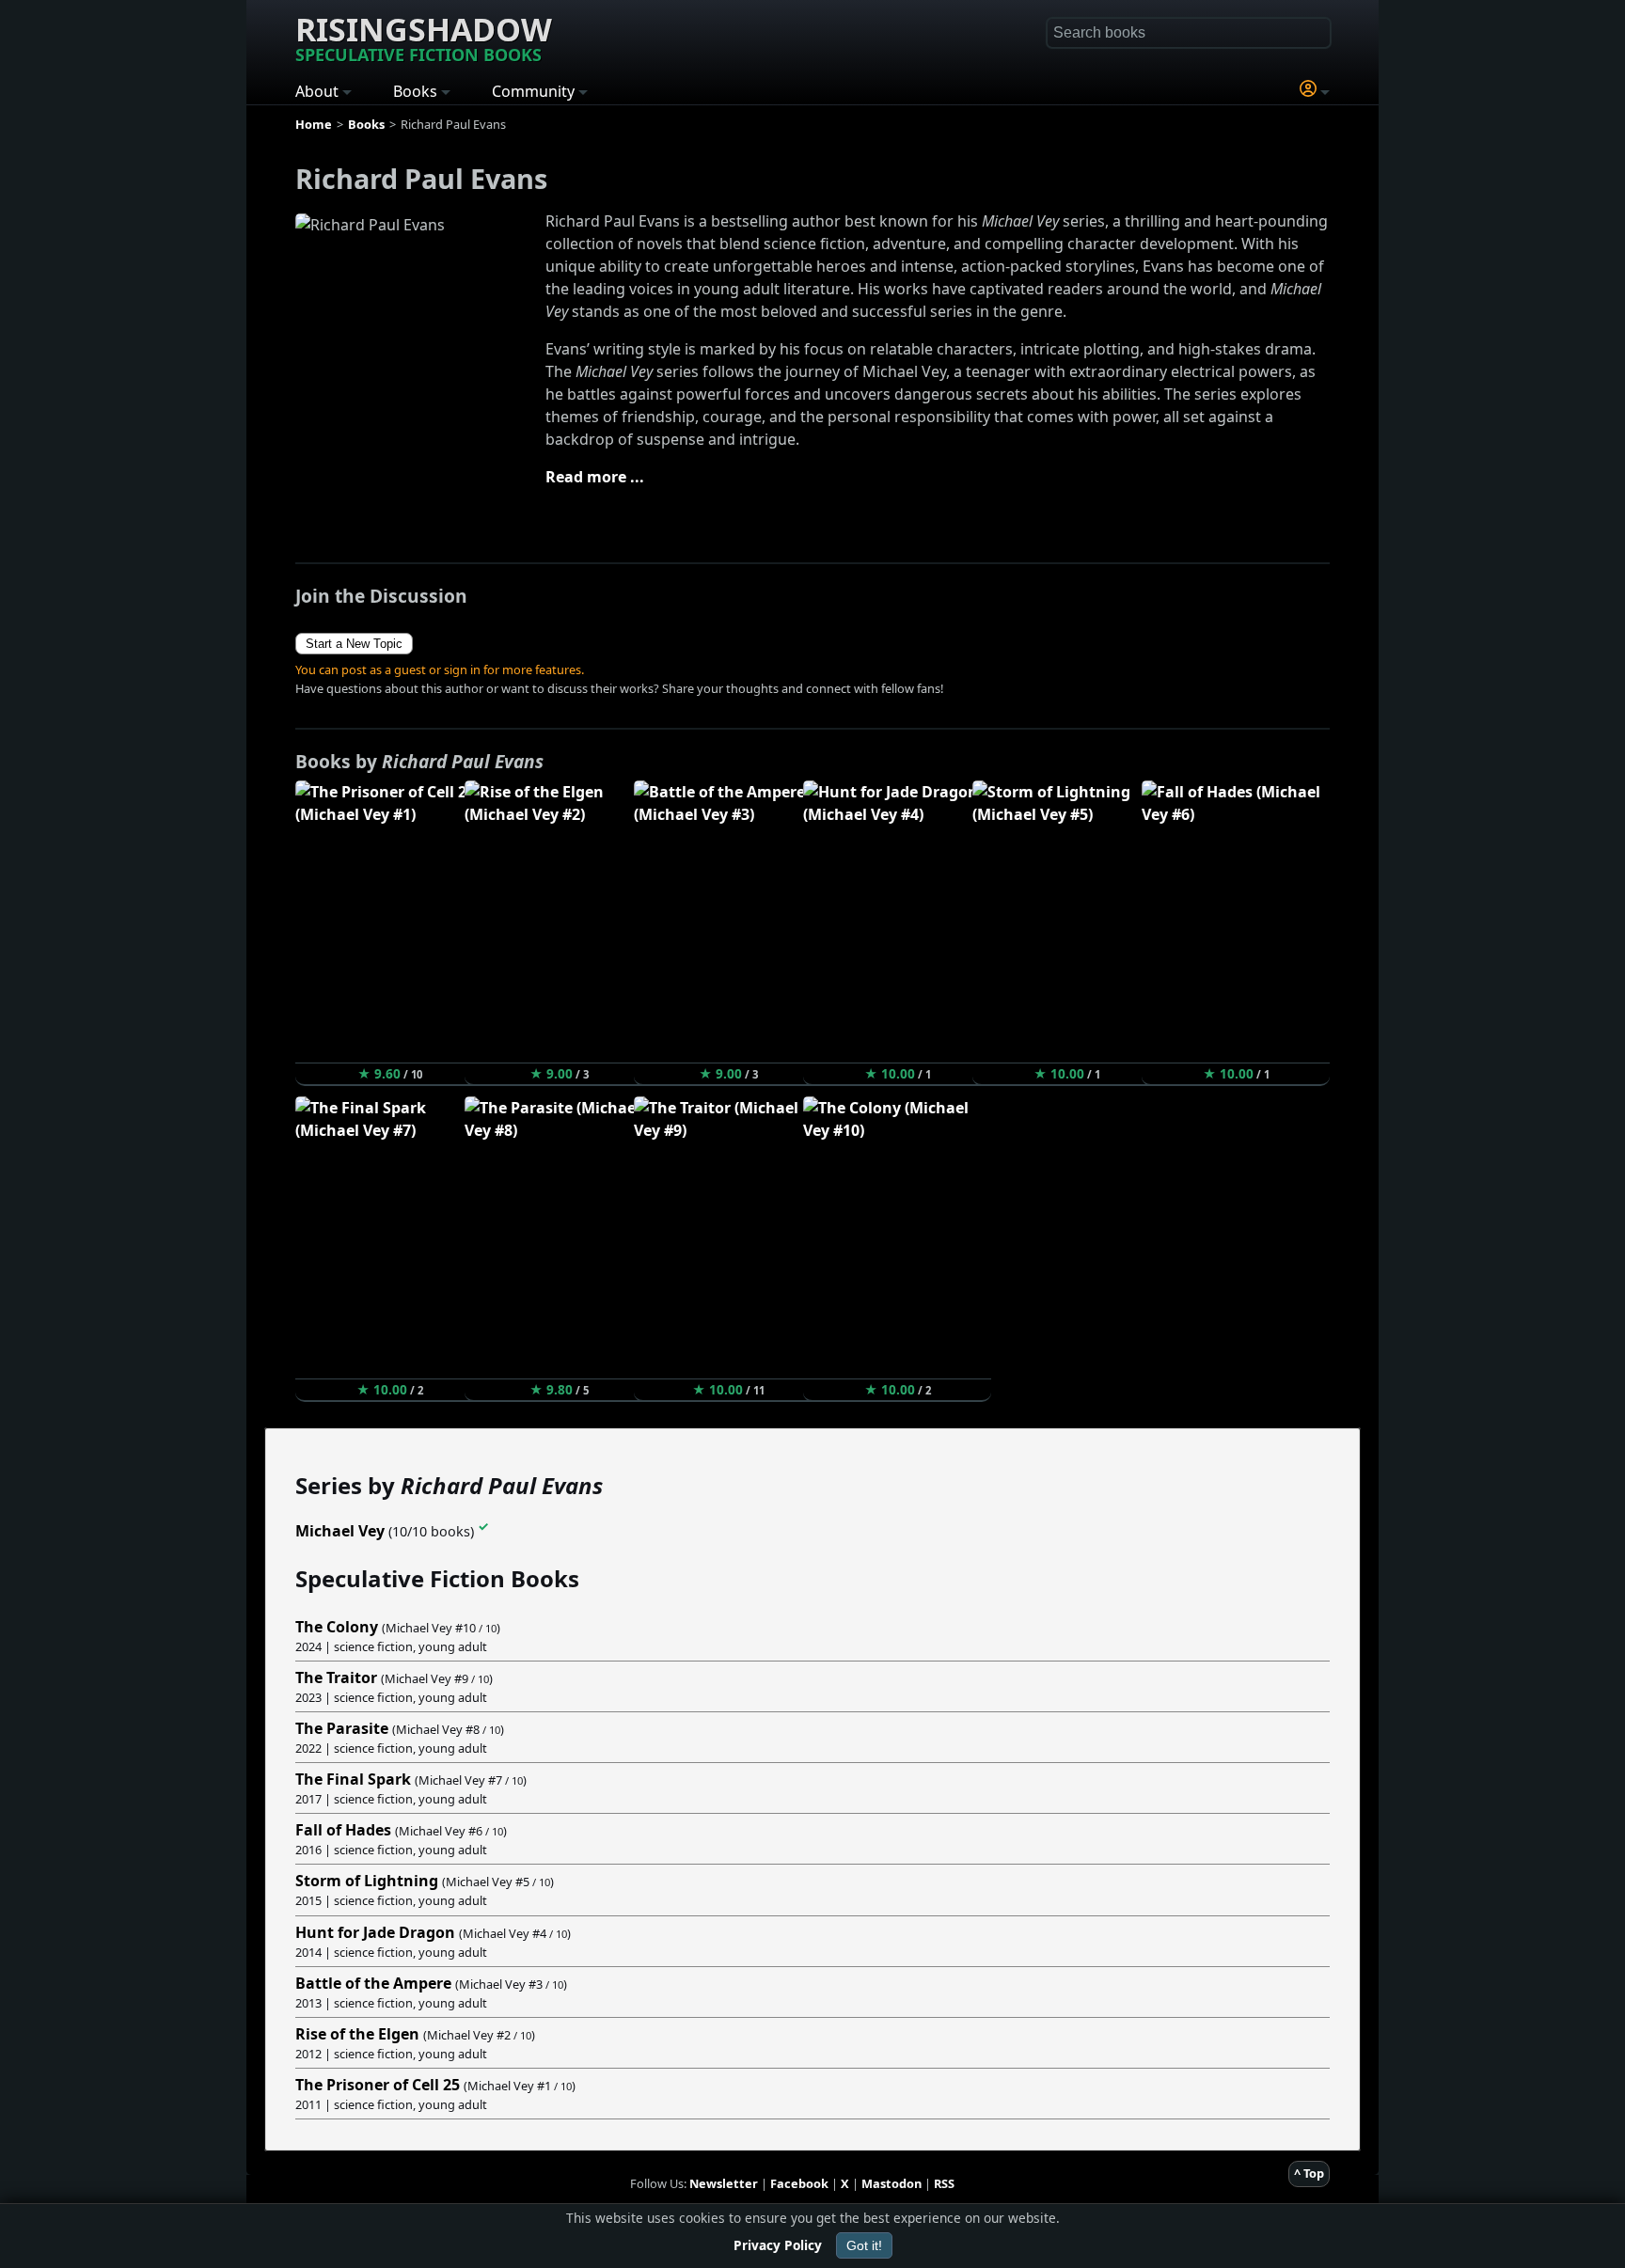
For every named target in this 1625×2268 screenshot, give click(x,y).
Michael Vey (340, 1532)
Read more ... (595, 477)
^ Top (1309, 2173)
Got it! (864, 2245)
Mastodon (891, 2183)
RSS (944, 2183)
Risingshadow (424, 37)
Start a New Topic (354, 644)
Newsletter (724, 2183)
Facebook (799, 2183)
